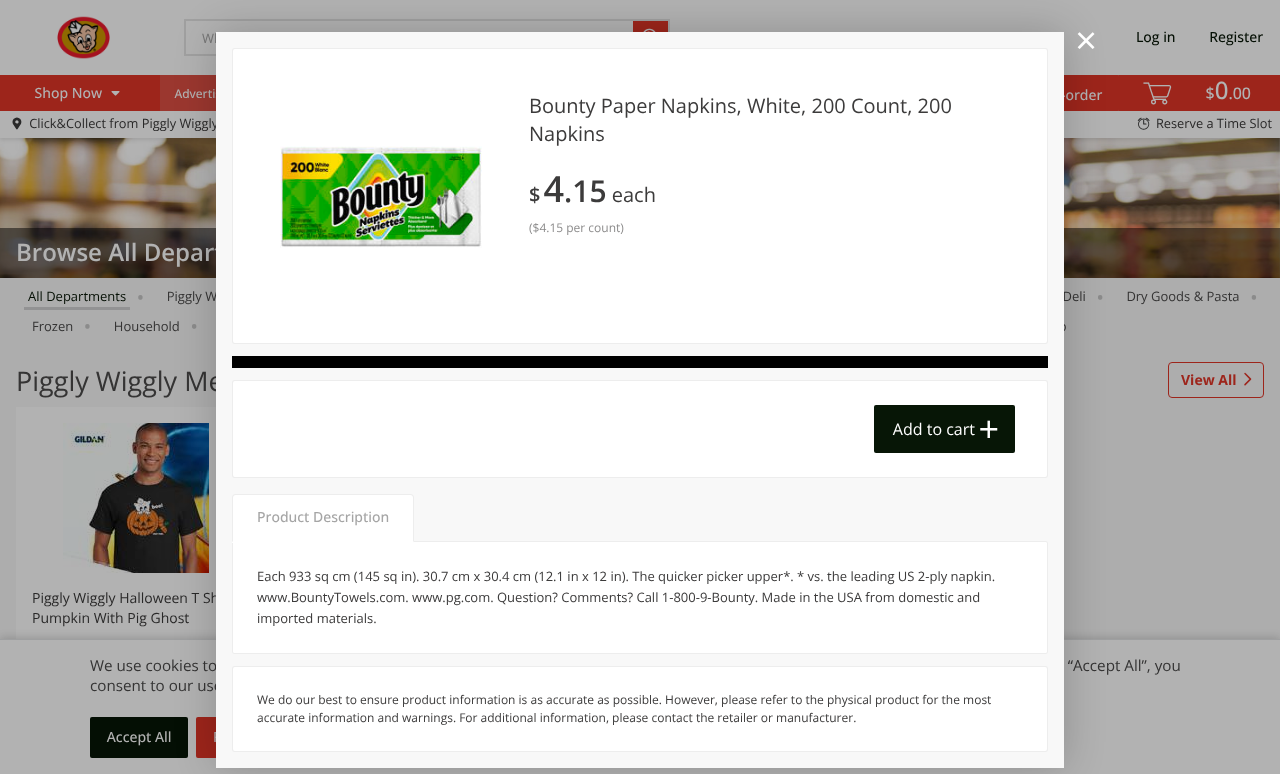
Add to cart (934, 429)
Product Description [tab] (323, 517)
